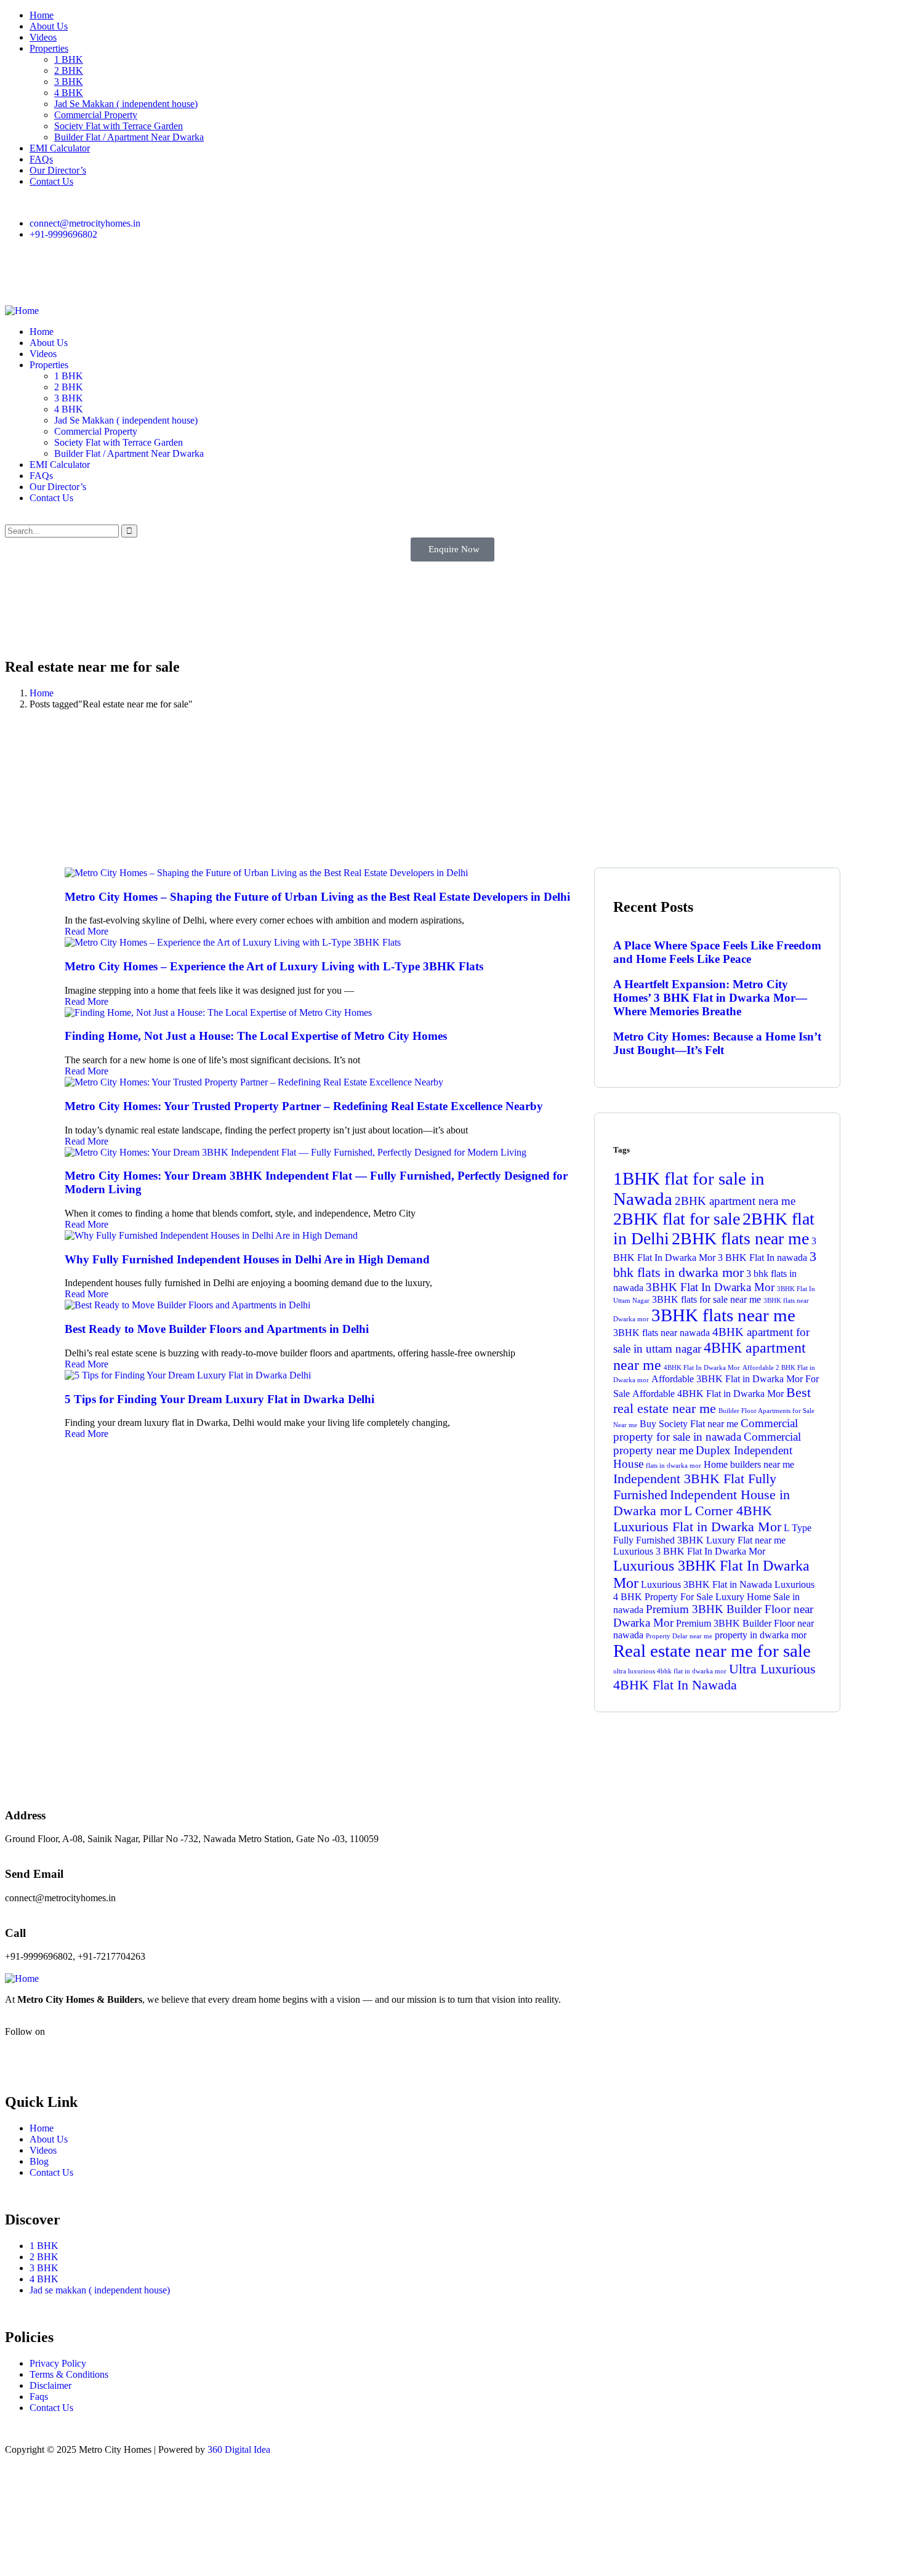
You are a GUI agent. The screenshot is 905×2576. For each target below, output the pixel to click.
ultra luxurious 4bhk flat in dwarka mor (670, 1671)
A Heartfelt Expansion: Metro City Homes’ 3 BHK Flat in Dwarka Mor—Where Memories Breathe (710, 998)
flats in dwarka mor (674, 1466)
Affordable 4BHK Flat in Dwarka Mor (708, 1394)
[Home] (22, 311)
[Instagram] (54, 276)
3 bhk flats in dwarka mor (715, 1264)
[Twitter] (153, 276)
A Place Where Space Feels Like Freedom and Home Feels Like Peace (717, 952)
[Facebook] (20, 276)
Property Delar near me (679, 1636)
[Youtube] (87, 276)
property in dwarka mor (761, 1635)
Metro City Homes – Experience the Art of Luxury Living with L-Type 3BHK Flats (274, 966)
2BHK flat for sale (677, 1219)
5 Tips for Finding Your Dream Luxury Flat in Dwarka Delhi (219, 1399)
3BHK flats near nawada (662, 1333)
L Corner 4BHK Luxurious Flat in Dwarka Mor (697, 1519)
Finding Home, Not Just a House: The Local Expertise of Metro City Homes (256, 1036)
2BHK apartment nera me (735, 1201)
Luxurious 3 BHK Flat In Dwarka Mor (689, 1551)
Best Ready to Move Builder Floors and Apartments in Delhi (217, 1329)
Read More (86, 931)
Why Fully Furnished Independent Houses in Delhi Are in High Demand (249, 1259)
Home (42, 693)
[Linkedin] (187, 276)
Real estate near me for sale (712, 1651)
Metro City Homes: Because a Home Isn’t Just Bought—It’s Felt (717, 1043)
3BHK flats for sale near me (706, 1299)
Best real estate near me (712, 1400)
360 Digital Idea (239, 2449)
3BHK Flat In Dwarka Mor (710, 1287)
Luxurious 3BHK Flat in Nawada (706, 1584)
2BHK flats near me (740, 1238)
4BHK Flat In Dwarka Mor (702, 1368)
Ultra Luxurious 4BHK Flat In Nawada (714, 1677)
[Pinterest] (120, 276)
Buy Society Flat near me (689, 1424)
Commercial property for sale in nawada (706, 1430)
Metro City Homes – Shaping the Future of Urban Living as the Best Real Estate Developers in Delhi (317, 897)
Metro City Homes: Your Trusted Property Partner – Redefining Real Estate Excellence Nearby (304, 1106)
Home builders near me (749, 1464)
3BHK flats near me (723, 1315)
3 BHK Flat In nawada (762, 1258)
